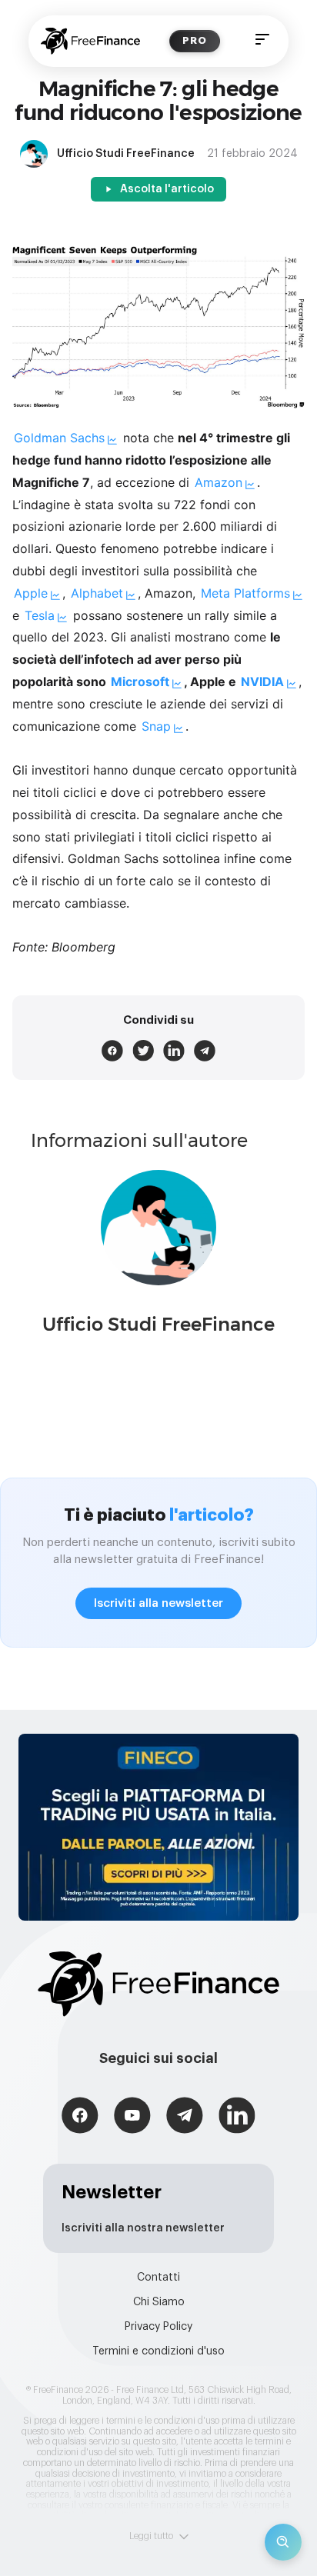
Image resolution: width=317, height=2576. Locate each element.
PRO (195, 40)
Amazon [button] (219, 482)
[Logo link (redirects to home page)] (90, 41)
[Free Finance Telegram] (185, 2117)
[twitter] (143, 1051)
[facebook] (112, 1051)
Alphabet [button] (97, 593)
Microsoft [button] (140, 681)
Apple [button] (31, 593)
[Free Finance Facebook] (80, 2117)
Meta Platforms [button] (245, 593)
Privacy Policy (158, 2327)
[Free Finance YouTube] (132, 2117)
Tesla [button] (40, 615)
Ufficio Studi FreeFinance (158, 1324)
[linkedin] (174, 1051)
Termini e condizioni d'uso (158, 2351)
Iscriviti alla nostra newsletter (143, 2228)
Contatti (158, 2278)
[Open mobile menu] (262, 41)
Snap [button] (156, 726)
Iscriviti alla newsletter (158, 1603)
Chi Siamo (159, 2302)
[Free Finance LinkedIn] (237, 2117)
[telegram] (205, 1051)
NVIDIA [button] (262, 681)
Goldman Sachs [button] (59, 438)
